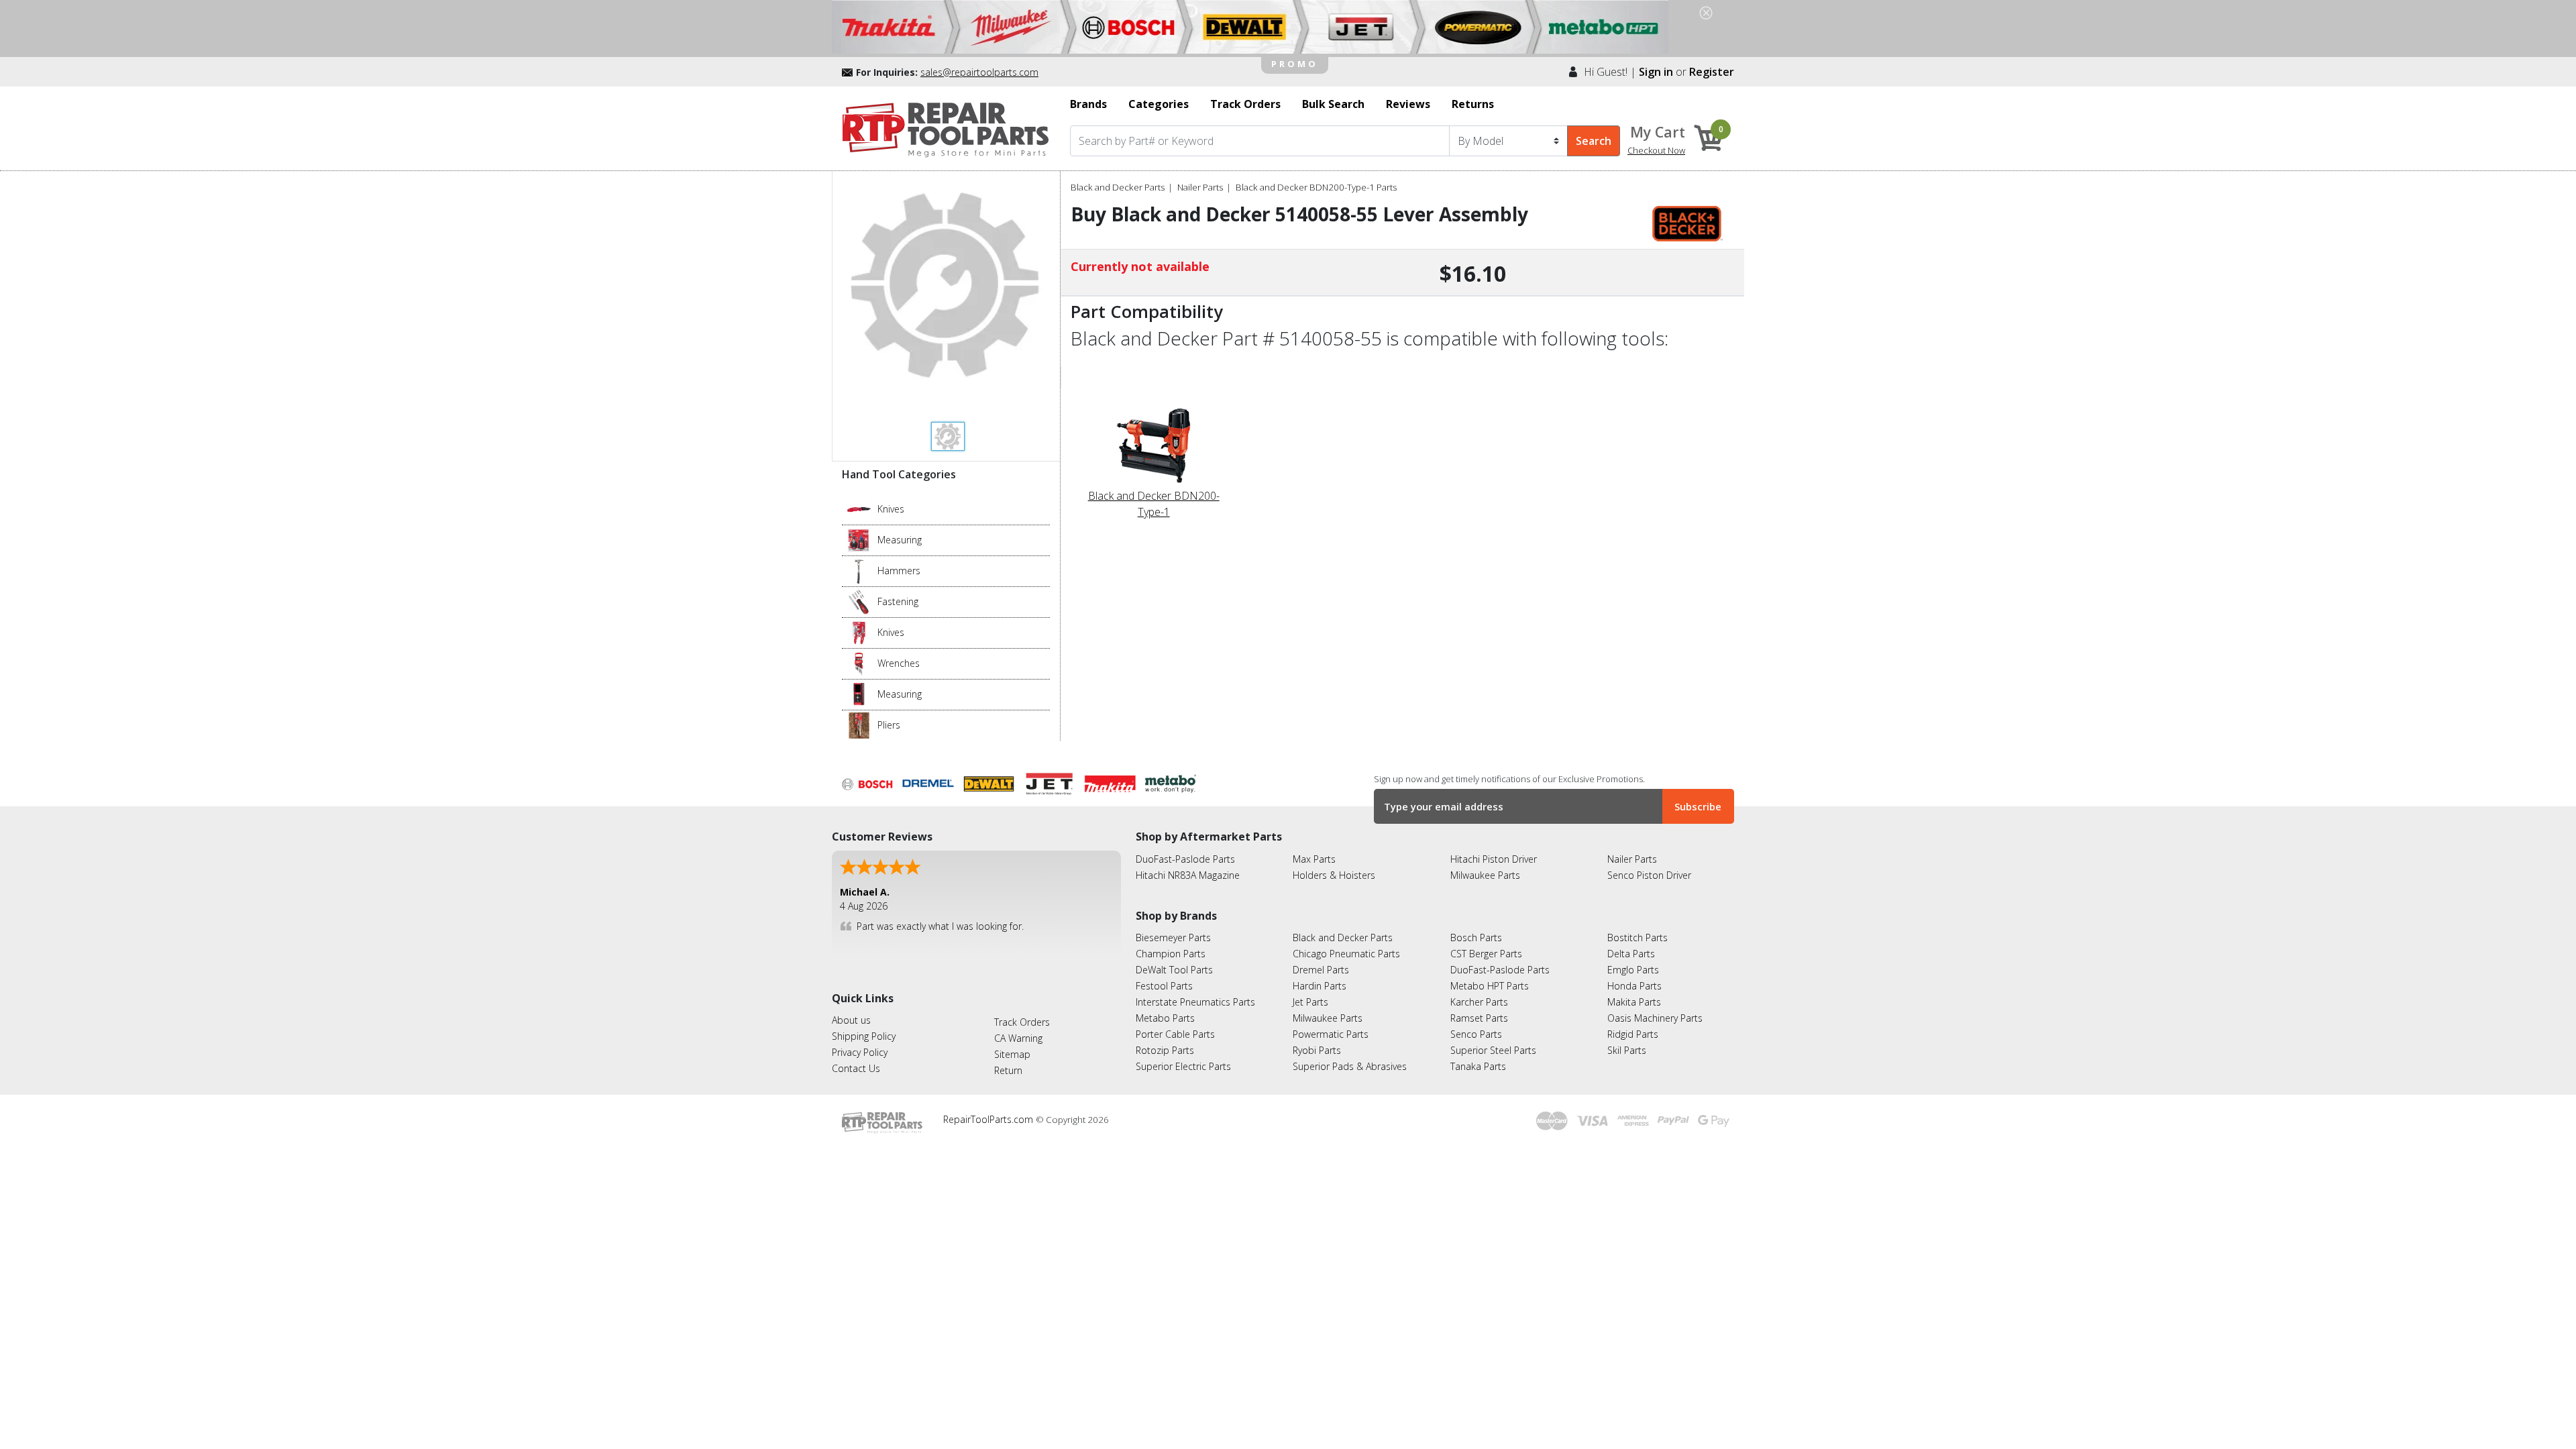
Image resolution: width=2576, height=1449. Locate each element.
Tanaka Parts (1478, 1066)
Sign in (1656, 72)
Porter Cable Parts (1175, 1034)
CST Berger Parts (1486, 954)
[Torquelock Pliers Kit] (859, 724)
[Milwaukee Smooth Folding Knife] (859, 632)
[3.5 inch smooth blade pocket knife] (859, 508)
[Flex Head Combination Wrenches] (859, 663)
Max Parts (1314, 859)
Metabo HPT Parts (1490, 986)
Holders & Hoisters (1334, 875)
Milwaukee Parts (1485, 875)
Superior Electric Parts (1183, 1066)
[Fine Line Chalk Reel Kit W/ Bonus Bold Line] (859, 539)
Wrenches (899, 663)
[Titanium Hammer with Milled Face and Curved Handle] (859, 570)
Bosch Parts (1476, 937)
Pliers (889, 725)
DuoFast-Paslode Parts (1185, 859)
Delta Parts (1631, 954)
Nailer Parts (1200, 187)
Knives (891, 509)
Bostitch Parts (1638, 937)
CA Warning (1018, 1038)
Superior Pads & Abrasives (1350, 1066)
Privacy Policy (860, 1052)
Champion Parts (1171, 954)
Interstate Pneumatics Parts (1195, 1002)
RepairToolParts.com (989, 1119)
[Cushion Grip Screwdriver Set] (859, 601)
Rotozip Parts (1165, 1050)
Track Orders (1022, 1022)
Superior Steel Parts (1493, 1050)
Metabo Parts (1165, 1018)
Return (1008, 1070)
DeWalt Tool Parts (1174, 970)
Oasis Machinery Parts (1655, 1018)
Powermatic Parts (1331, 1034)
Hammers (899, 571)
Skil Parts (1627, 1050)
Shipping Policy (864, 1036)
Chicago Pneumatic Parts (1346, 954)
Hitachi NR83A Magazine (1188, 875)
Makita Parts (1634, 1002)
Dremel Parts (1321, 970)
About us (851, 1020)
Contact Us (856, 1068)
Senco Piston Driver (1649, 875)
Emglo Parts (1633, 970)
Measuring (900, 540)
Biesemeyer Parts (1173, 937)
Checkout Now (1656, 150)
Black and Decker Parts (1118, 187)
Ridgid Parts (1633, 1034)
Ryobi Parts (1317, 1050)
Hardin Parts (1320, 986)
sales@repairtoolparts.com (979, 72)
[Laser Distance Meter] (859, 694)
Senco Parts (1476, 1034)
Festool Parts (1164, 986)
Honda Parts (1634, 986)
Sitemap (1012, 1054)
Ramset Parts (1479, 1018)
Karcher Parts (1479, 1002)
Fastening (898, 601)
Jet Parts (1310, 1002)
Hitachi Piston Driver (1494, 859)
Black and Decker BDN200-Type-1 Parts (1316, 187)
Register (1712, 72)
